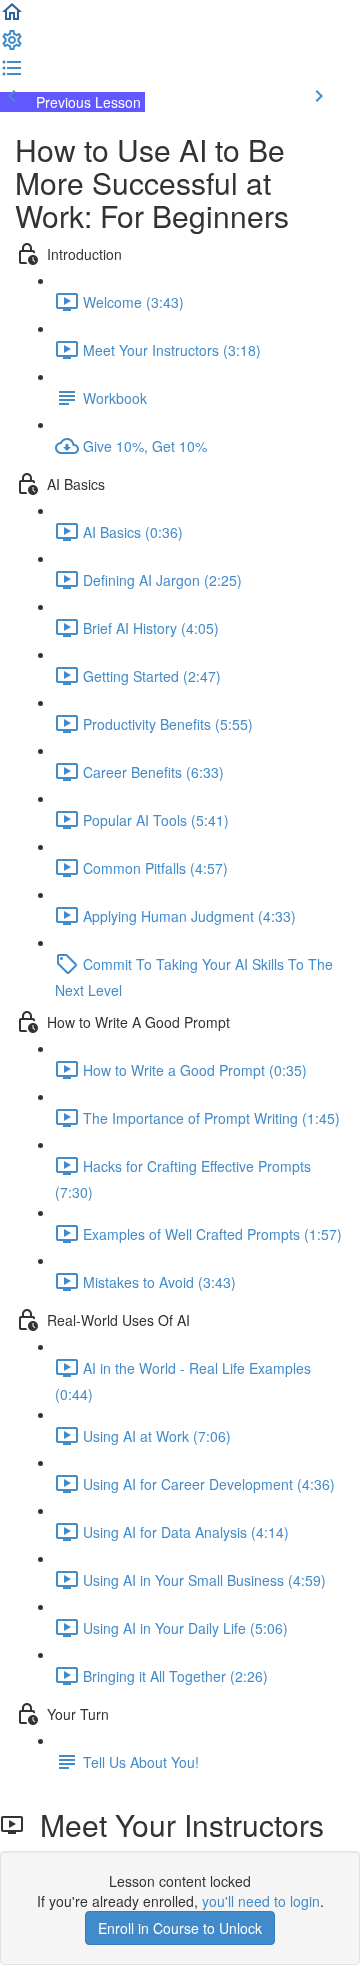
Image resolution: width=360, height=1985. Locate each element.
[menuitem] (12, 46)
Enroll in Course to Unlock (180, 1928)
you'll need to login (261, 1901)
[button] (12, 18)
